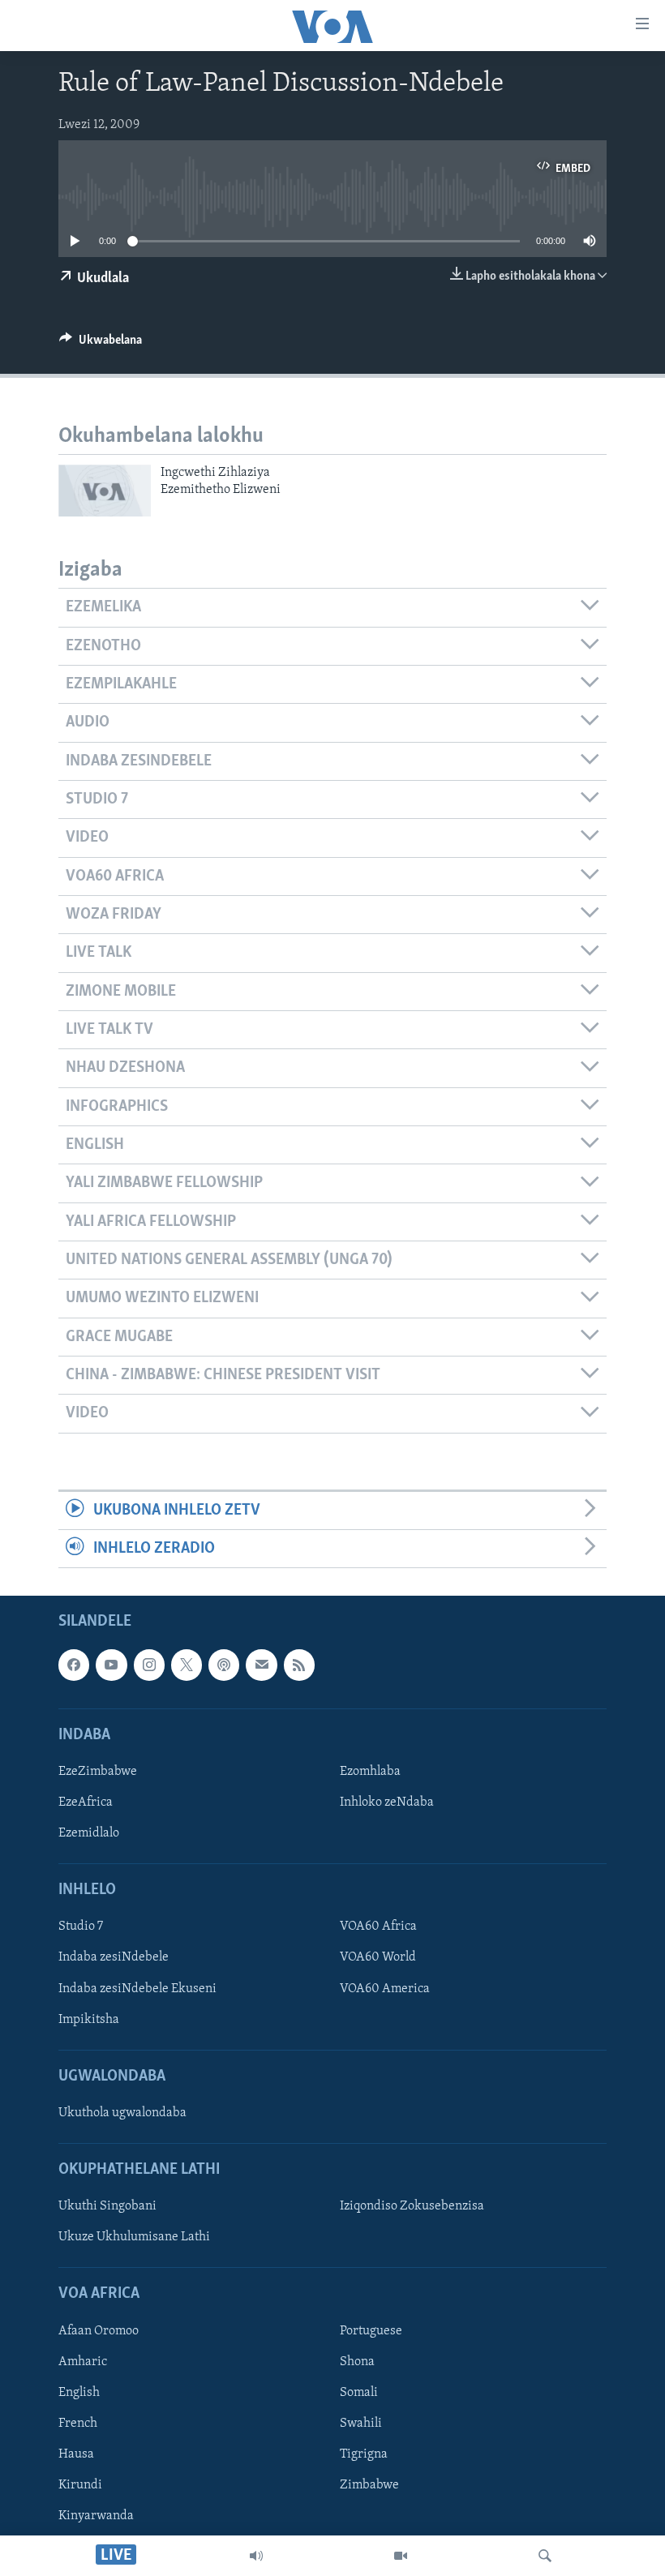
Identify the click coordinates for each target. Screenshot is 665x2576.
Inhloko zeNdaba (387, 1802)
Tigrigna (364, 2454)
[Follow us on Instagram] (149, 1665)
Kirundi (80, 2485)
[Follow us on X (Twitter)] (187, 1665)
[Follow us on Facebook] (74, 1665)
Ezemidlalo (89, 1834)
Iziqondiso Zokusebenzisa (412, 2207)
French (78, 2424)
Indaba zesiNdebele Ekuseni (137, 1989)
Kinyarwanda (96, 2517)
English (79, 2393)
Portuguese (371, 2331)
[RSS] (299, 1665)
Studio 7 (81, 1927)
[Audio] (256, 2556)
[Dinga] (545, 2556)
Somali (359, 2393)
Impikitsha (89, 2020)
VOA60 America (385, 1989)
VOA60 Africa (378, 1927)
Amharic (83, 2362)
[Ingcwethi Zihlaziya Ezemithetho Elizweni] (105, 491)
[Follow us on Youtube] (111, 1665)
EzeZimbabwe (98, 1772)
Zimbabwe (369, 2485)
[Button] (101, 344)
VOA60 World (378, 1958)
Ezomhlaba (370, 1772)
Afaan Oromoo (99, 2331)
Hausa (76, 2454)
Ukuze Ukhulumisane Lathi (134, 2238)
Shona (357, 2362)
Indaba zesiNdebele (114, 1958)
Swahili (361, 2424)
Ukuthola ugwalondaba (122, 2113)
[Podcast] (224, 1665)
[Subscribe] (261, 1665)
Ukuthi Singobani (107, 2207)
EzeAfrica (86, 1802)
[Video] (401, 2556)
